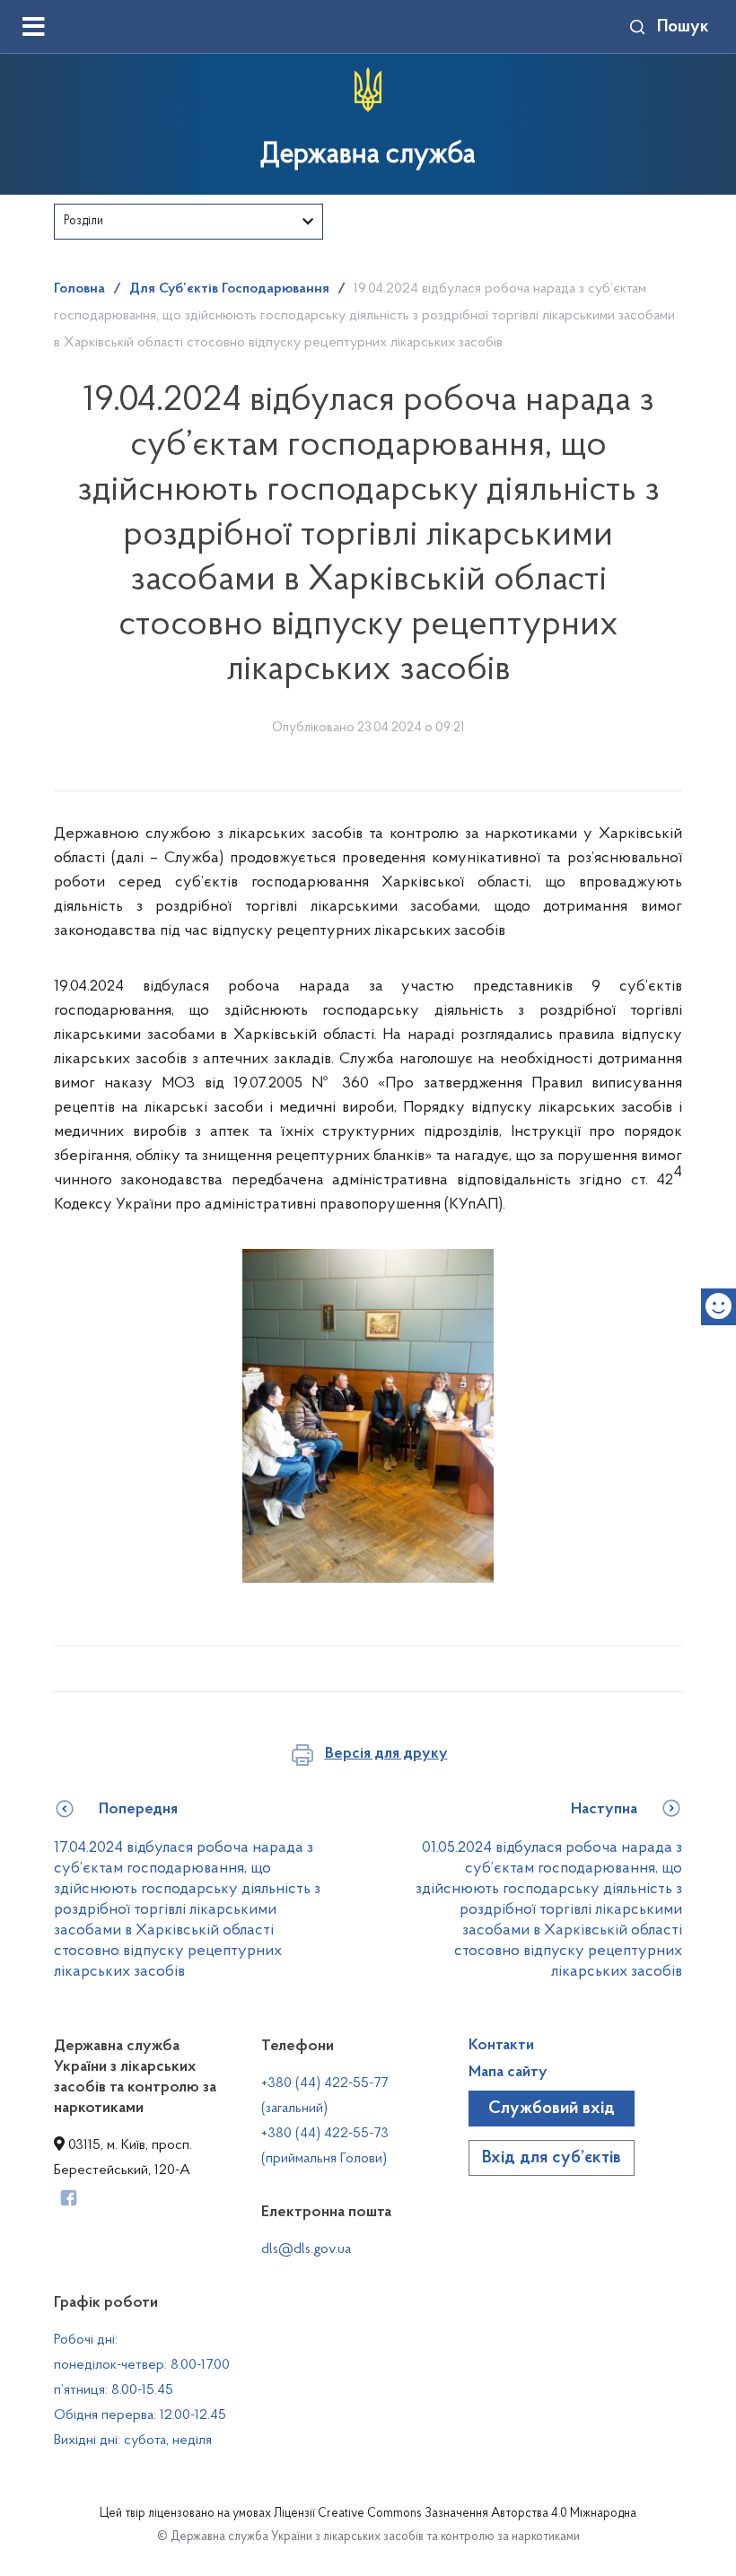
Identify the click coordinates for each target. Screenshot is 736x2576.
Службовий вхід (552, 2109)
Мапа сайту (508, 2073)
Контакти (501, 2046)
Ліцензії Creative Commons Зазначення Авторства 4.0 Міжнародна (455, 2514)
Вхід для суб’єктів (552, 2158)
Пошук (683, 27)
